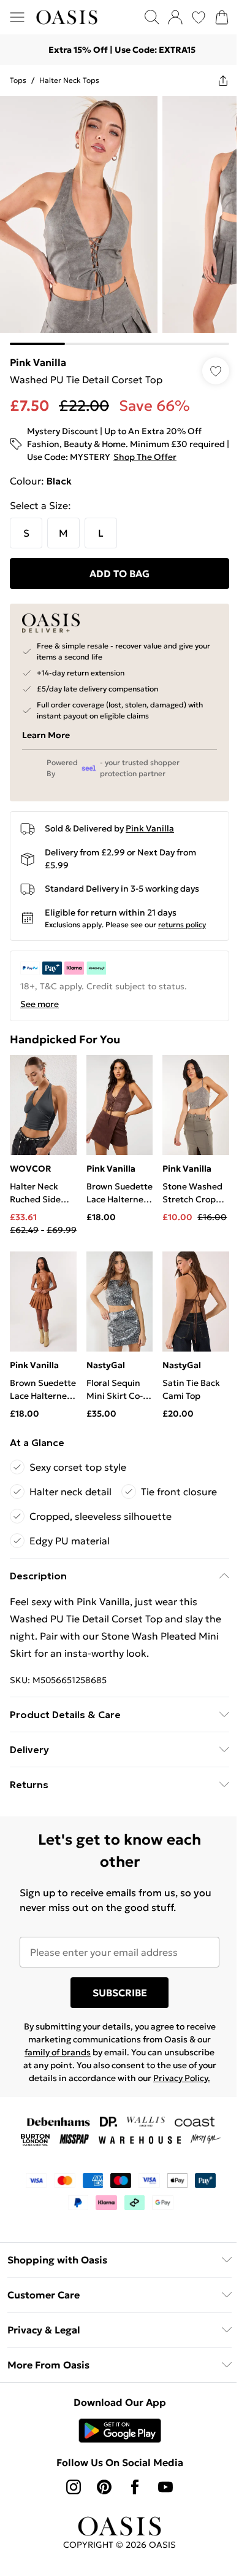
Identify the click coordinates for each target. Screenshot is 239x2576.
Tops (18, 80)
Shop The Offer (145, 457)
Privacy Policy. (182, 2078)
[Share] (223, 80)
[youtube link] (165, 2487)
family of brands (58, 2052)
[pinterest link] (104, 2487)
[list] (120, 220)
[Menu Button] (17, 17)
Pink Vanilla (38, 362)
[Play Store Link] (120, 2430)
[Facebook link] (135, 2487)
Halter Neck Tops (69, 80)
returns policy (182, 924)
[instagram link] (74, 2487)
